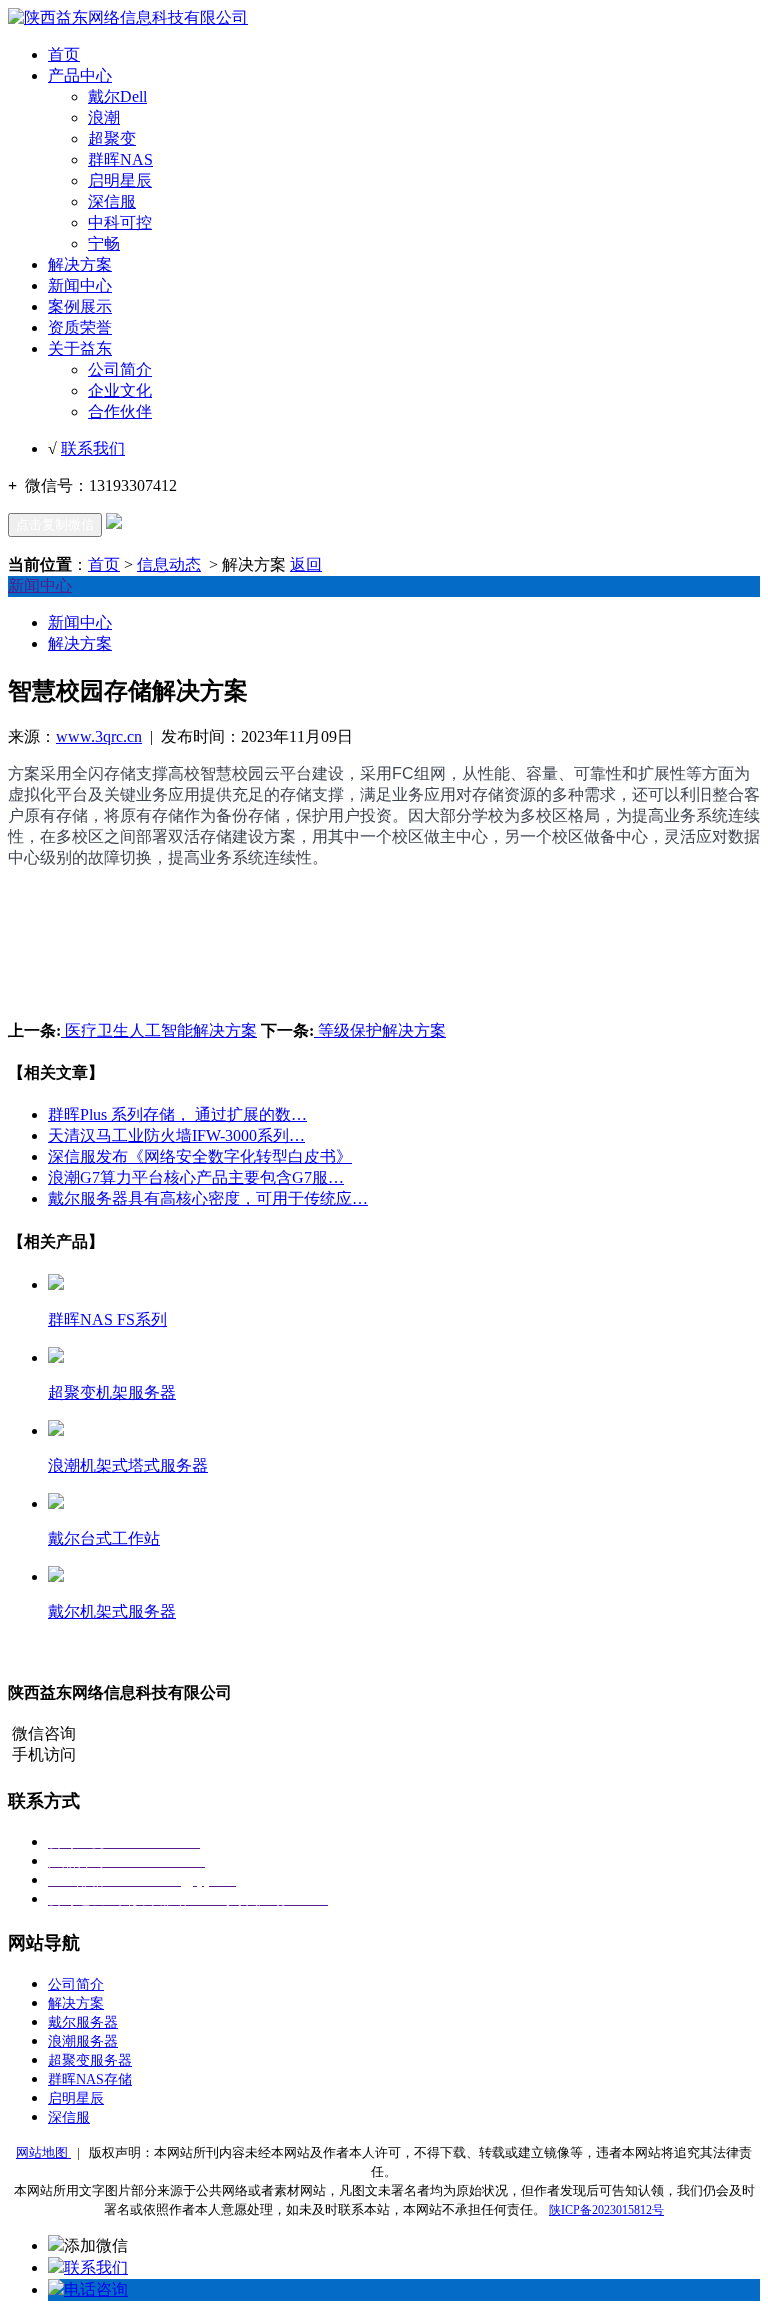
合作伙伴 (120, 411)
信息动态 (169, 564)
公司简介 (120, 369)
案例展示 (80, 306)
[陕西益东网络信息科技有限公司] (128, 17)
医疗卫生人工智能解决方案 (159, 1030)
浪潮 (104, 117)
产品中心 (80, 75)
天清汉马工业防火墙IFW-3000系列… (176, 1135)
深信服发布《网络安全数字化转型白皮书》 (200, 1156)
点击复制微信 (55, 524)
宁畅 (104, 243)
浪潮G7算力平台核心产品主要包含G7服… (196, 1177)
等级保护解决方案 (380, 1030)
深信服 (112, 201)
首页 (64, 54)
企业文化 (120, 390)
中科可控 (120, 222)
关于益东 (80, 348)
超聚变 (112, 138)
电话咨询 (96, 2289)
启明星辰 (120, 180)
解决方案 (80, 264)
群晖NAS (120, 159)
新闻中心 (80, 285)
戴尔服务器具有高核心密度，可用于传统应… (208, 1198)
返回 (306, 564)
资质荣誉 (80, 327)
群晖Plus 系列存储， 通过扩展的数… (177, 1114)
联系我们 (93, 448)
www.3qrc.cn (99, 736)
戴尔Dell (117, 96)
